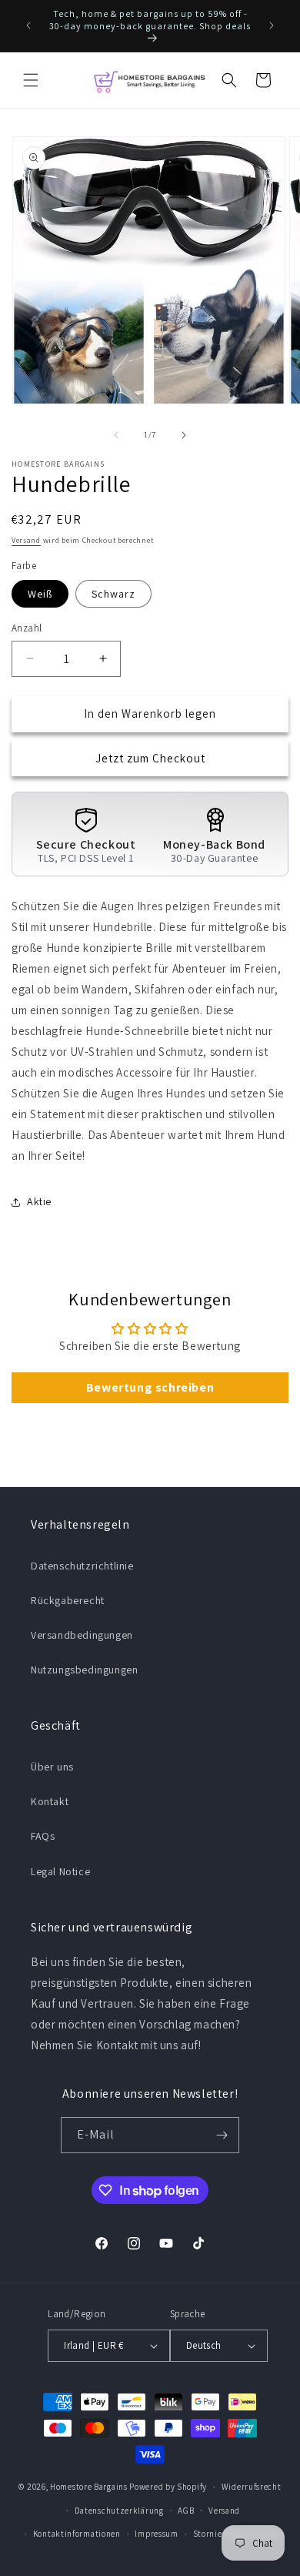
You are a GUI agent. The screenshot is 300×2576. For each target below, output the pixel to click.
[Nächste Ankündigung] (272, 25)
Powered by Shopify (168, 2487)
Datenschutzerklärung (119, 2511)
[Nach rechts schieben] (184, 435)
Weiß (40, 594)
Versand (26, 540)
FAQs (43, 1836)
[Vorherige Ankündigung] (28, 25)
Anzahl (27, 628)
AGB (186, 2511)
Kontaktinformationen (77, 2534)
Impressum (156, 2534)
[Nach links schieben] (116, 435)
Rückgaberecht (68, 1600)
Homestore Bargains (89, 2487)
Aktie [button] (39, 1201)
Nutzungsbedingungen (84, 1670)
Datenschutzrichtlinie (82, 1566)
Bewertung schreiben (150, 1387)
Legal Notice (60, 1871)
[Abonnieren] (222, 2135)
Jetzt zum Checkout (150, 758)
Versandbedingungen (82, 1635)
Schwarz (113, 594)
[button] (31, 80)
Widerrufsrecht (252, 2487)
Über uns (52, 1767)
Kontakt (50, 1801)
